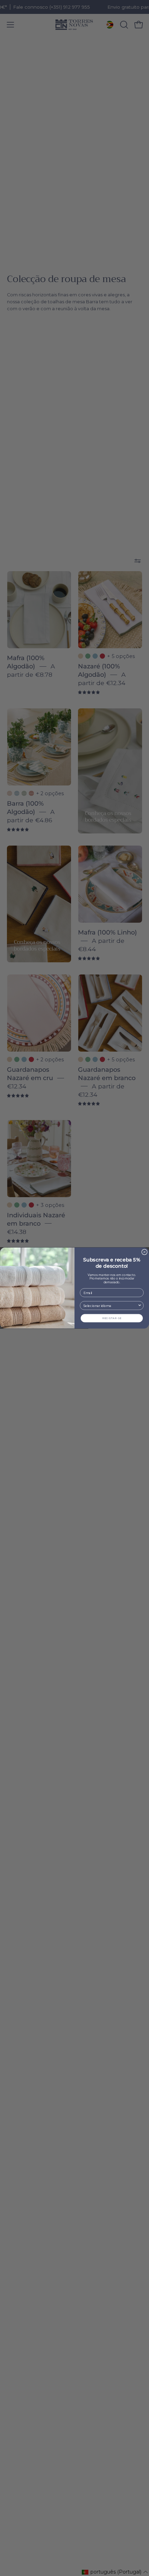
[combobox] (111, 1306)
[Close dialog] (144, 1252)
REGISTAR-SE (112, 1318)
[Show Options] (140, 1306)
